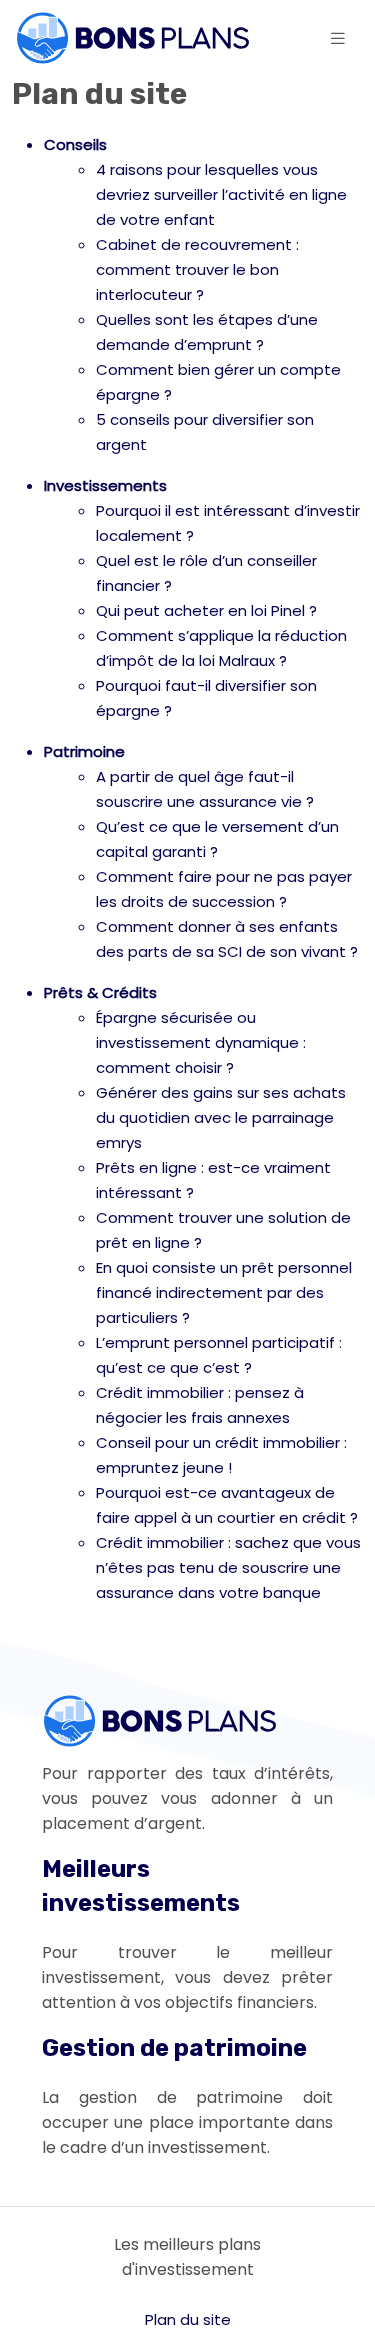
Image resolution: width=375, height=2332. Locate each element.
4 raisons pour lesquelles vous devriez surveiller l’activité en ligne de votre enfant (221, 194)
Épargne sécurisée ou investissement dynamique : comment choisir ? (201, 1042)
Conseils (75, 144)
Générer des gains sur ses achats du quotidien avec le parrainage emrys (221, 1117)
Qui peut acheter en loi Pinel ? (206, 610)
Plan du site (188, 2319)
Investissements (105, 485)
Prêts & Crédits (100, 992)
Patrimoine (84, 751)
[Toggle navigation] (338, 38)
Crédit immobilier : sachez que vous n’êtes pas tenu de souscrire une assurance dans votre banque (228, 1567)
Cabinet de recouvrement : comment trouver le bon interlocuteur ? (197, 269)
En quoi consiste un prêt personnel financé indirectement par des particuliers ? (224, 1292)
